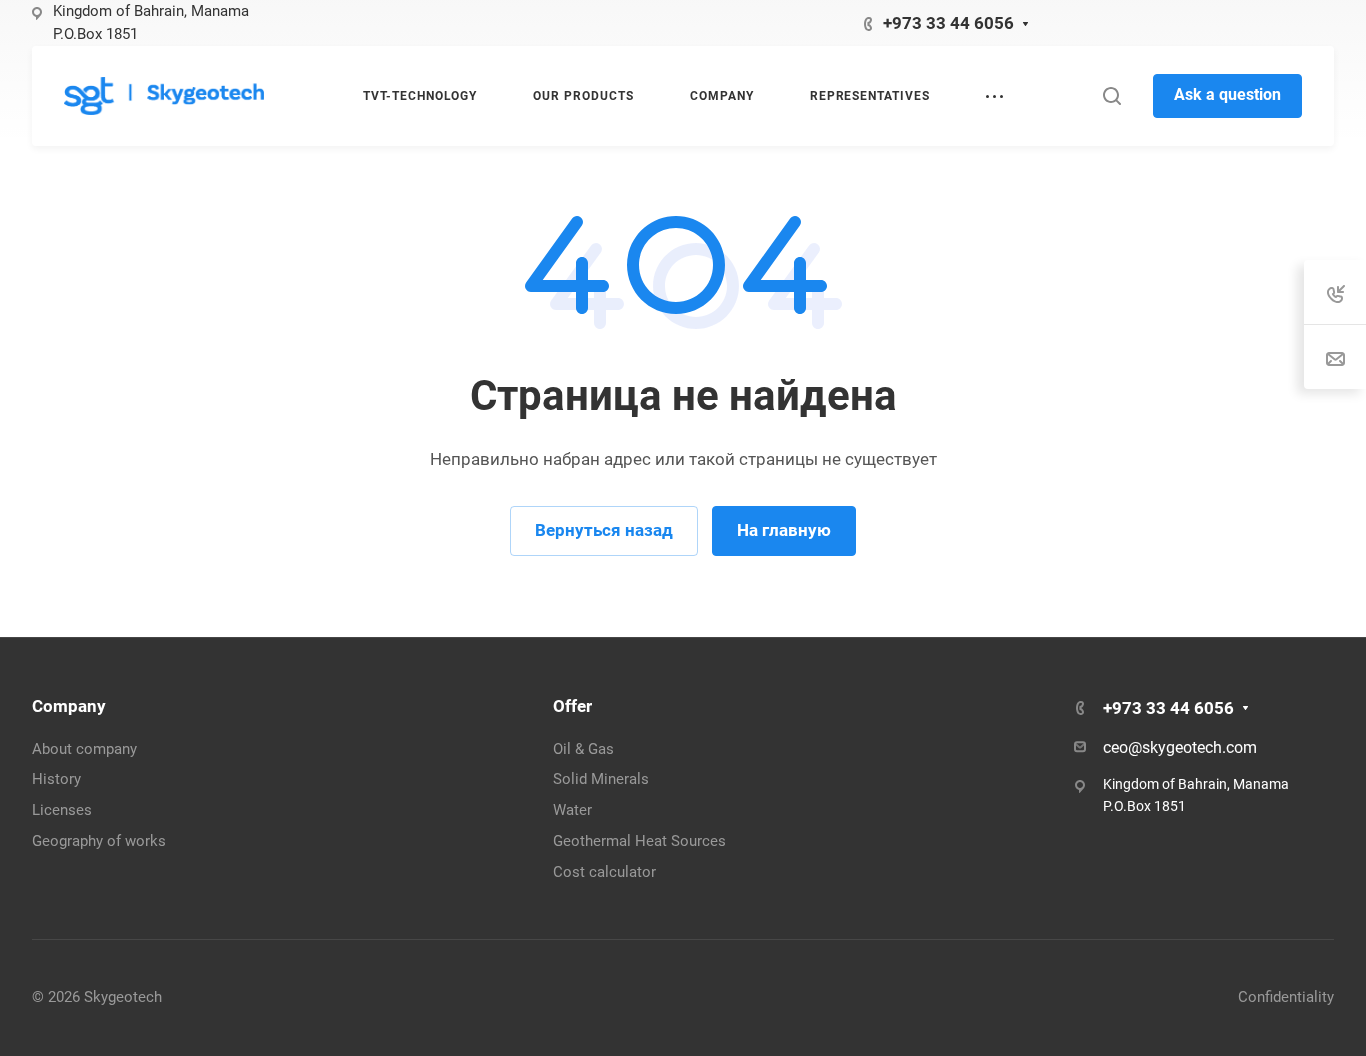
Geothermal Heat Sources (639, 841)
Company (69, 706)
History (56, 779)
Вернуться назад (604, 530)
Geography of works (99, 841)
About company (84, 749)
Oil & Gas (583, 749)
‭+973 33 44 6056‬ (948, 23)
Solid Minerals (601, 779)
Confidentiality (1286, 997)
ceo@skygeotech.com (1180, 747)
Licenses (62, 810)
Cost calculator (604, 872)
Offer (572, 706)
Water (572, 810)
